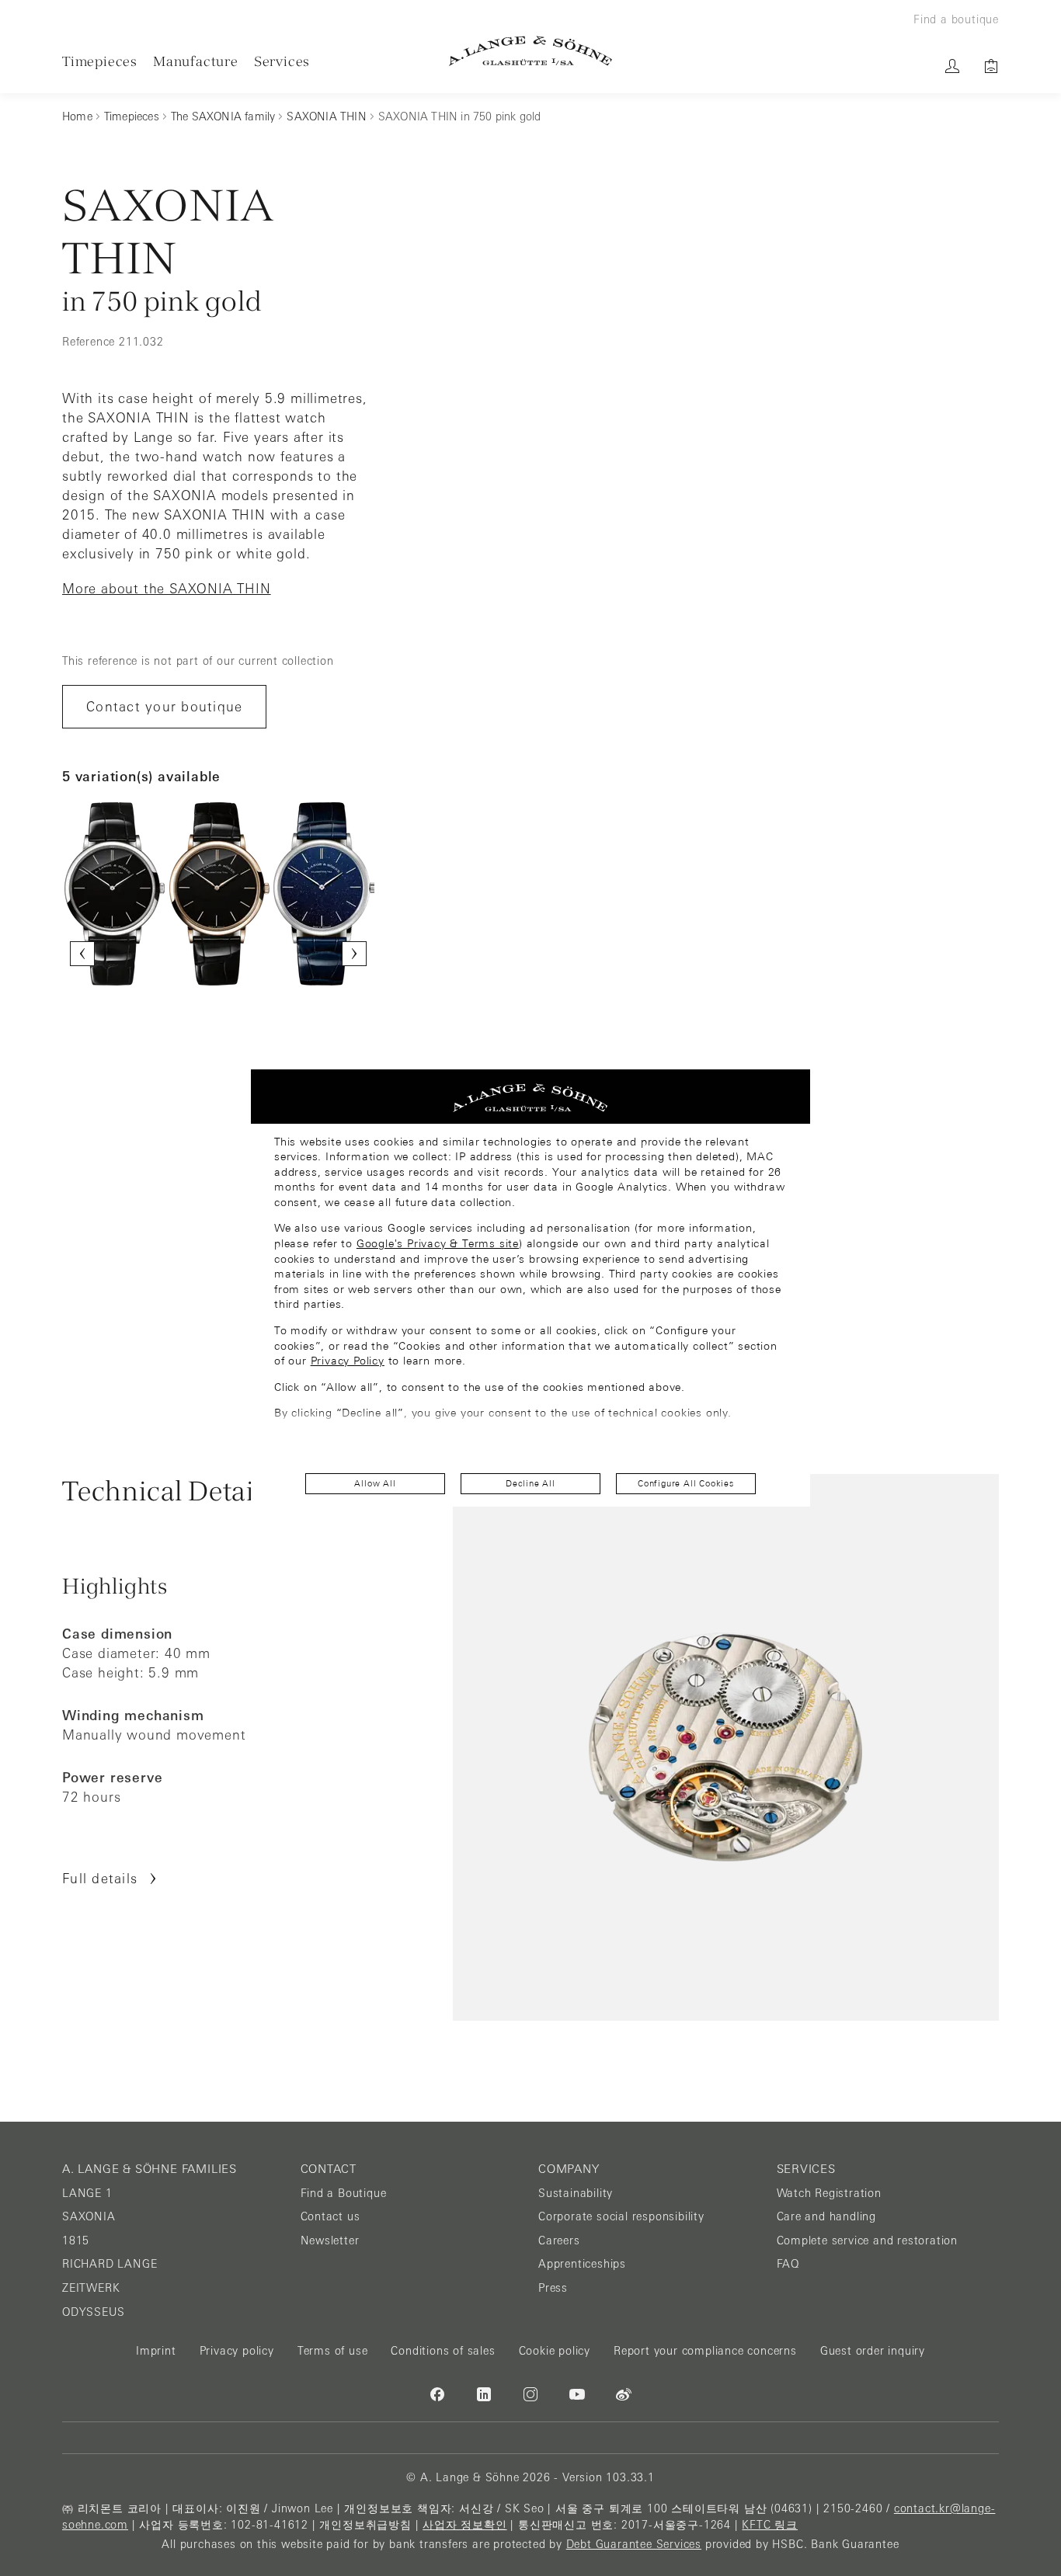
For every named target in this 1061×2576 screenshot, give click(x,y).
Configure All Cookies (686, 1483)
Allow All (375, 1483)
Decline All (530, 1483)
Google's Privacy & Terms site (438, 1243)
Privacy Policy (348, 1361)
